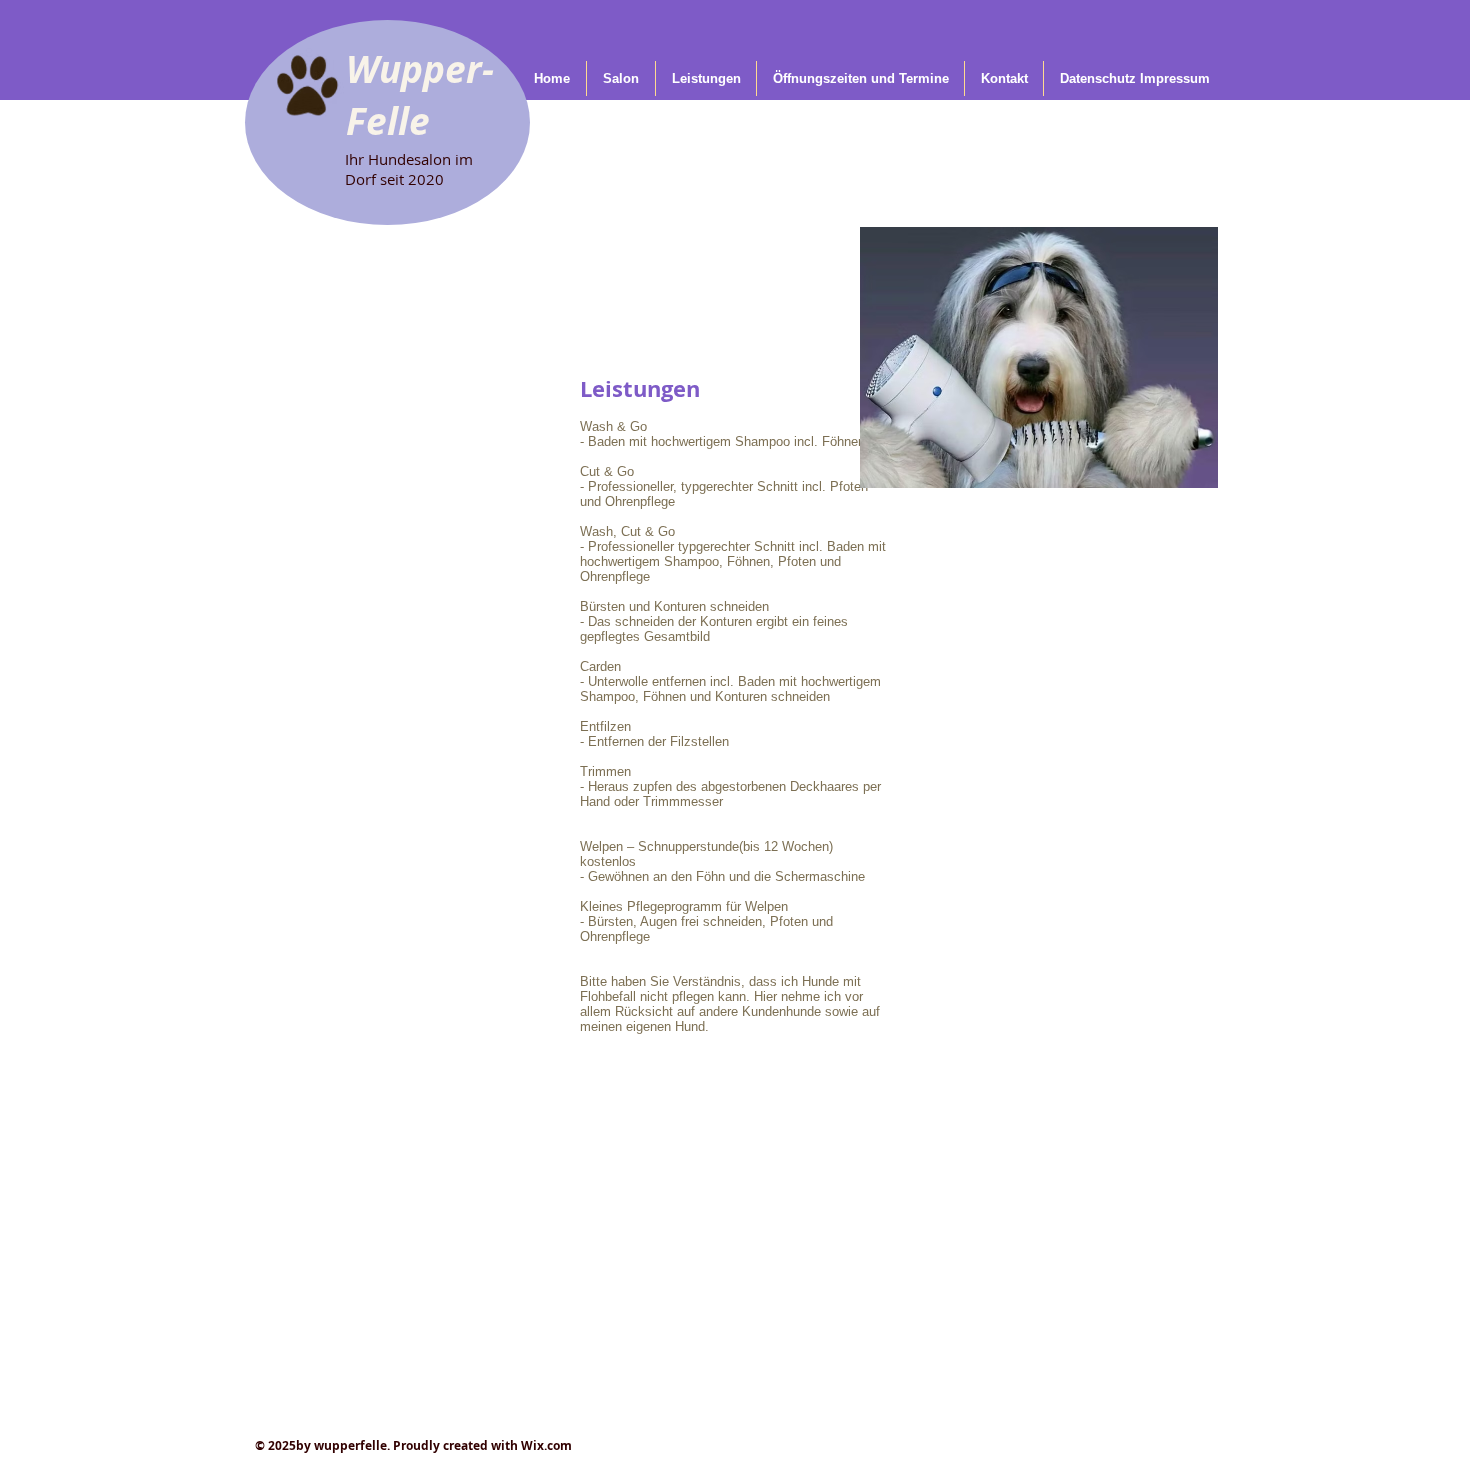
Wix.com (546, 1445)
